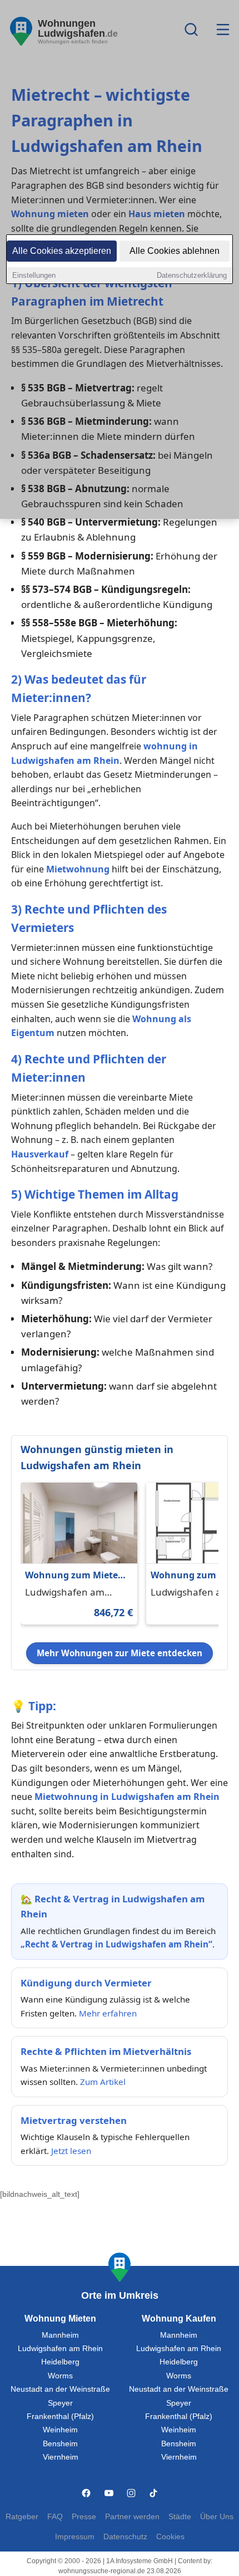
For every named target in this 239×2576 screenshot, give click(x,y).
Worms (60, 2376)
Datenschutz (125, 2537)
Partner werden (132, 2517)
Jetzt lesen (71, 2151)
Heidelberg (60, 2362)
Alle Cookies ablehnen (175, 251)
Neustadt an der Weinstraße (60, 2389)
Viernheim (61, 2457)
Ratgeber (22, 2517)
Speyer (60, 2403)
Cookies (170, 2537)
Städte (180, 2517)
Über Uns (217, 2517)
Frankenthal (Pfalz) (60, 2416)
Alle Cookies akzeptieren (62, 251)
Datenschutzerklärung (192, 275)
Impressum (75, 2537)
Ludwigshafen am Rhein (60, 2349)
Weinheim (60, 2430)
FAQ (55, 2517)
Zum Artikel (103, 2082)
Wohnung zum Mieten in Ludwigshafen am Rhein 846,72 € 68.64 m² (76, 1576)
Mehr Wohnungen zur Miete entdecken (120, 1653)
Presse (84, 2517)
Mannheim (60, 2335)
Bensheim (60, 2444)
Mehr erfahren (108, 2013)
